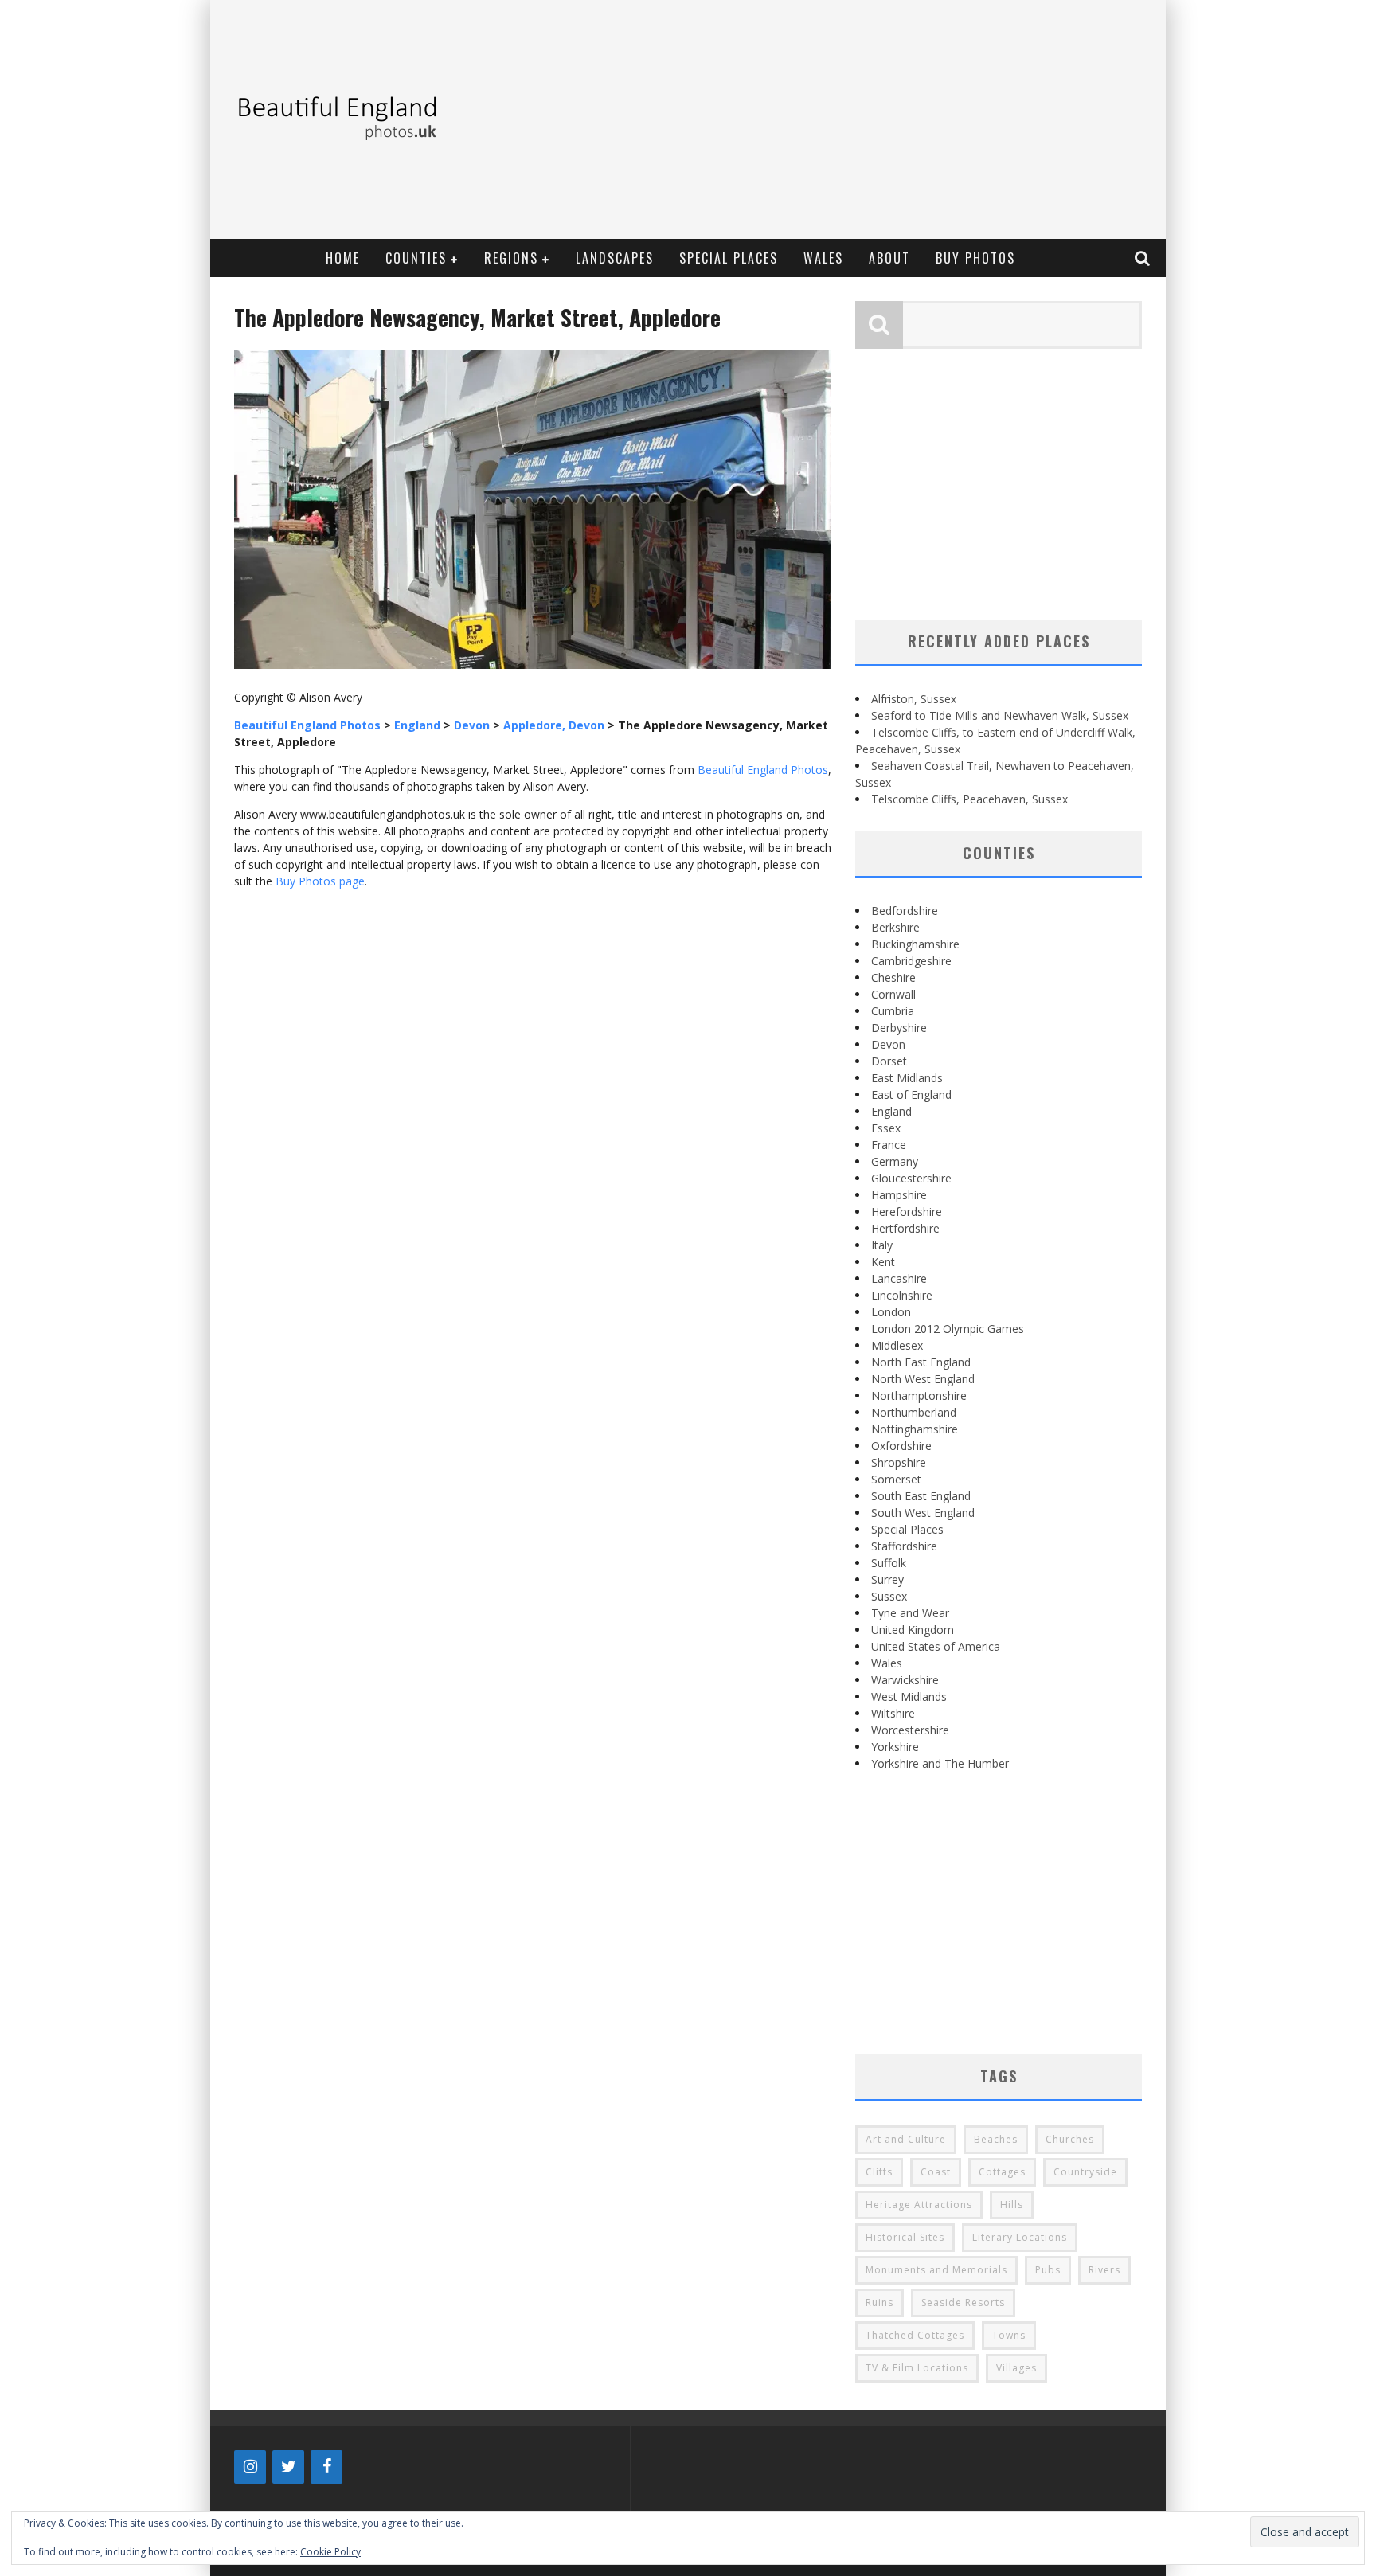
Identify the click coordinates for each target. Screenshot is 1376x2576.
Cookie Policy (330, 2552)
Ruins (880, 2302)
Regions (511, 258)
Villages (1016, 2368)
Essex (886, 1128)
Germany (895, 1161)
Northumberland (914, 1412)
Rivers (1104, 2270)
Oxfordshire (901, 1446)
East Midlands (907, 1078)
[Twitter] (288, 2467)
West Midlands (909, 1696)
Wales (823, 258)
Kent (883, 1262)
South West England (923, 1513)
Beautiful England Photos (763, 770)
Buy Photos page (320, 881)
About (889, 258)
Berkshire (895, 927)
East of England (911, 1095)
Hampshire (899, 1195)
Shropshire (899, 1462)
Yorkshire (895, 1747)
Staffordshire (904, 1546)
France (889, 1145)
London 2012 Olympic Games (948, 1329)
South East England (921, 1496)
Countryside (1085, 2172)
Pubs (1048, 2270)
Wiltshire (893, 1713)
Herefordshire (907, 1212)
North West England (923, 1379)
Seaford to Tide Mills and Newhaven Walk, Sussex (1000, 715)
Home (343, 258)
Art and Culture (906, 2139)
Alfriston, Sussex (914, 699)
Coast (936, 2172)
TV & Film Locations (917, 2368)
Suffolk (889, 1563)
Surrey (887, 1579)
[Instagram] (250, 2467)
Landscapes (615, 258)
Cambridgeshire (911, 961)
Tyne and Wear (910, 1613)
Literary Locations (1020, 2237)
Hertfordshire (905, 1228)
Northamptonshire (919, 1395)
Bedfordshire (905, 911)
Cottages (1002, 2172)
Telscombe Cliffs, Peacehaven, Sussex (969, 799)
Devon (888, 1044)
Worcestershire (910, 1730)
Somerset (896, 1479)
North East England (921, 1362)
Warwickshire (905, 1680)
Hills (1012, 2205)
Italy (882, 1245)
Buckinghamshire (915, 944)
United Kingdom (913, 1630)
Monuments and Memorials (936, 2270)
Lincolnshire (902, 1295)
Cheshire (893, 977)
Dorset (889, 1061)
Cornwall (893, 994)
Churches (1070, 2139)
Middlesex (897, 1345)
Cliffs (879, 2172)
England (891, 1111)
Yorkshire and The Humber (940, 1763)
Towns (1009, 2335)
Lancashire (899, 1278)
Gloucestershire (911, 1178)
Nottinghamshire (915, 1429)
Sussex (889, 1596)
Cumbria (893, 1011)
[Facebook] (326, 2467)
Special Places (729, 258)
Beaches (996, 2139)
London (891, 1312)
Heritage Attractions (919, 2205)
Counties (416, 258)
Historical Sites (905, 2237)
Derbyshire (899, 1028)
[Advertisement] (868, 119)
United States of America (936, 1646)
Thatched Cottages (915, 2335)
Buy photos (975, 258)
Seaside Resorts (963, 2302)
